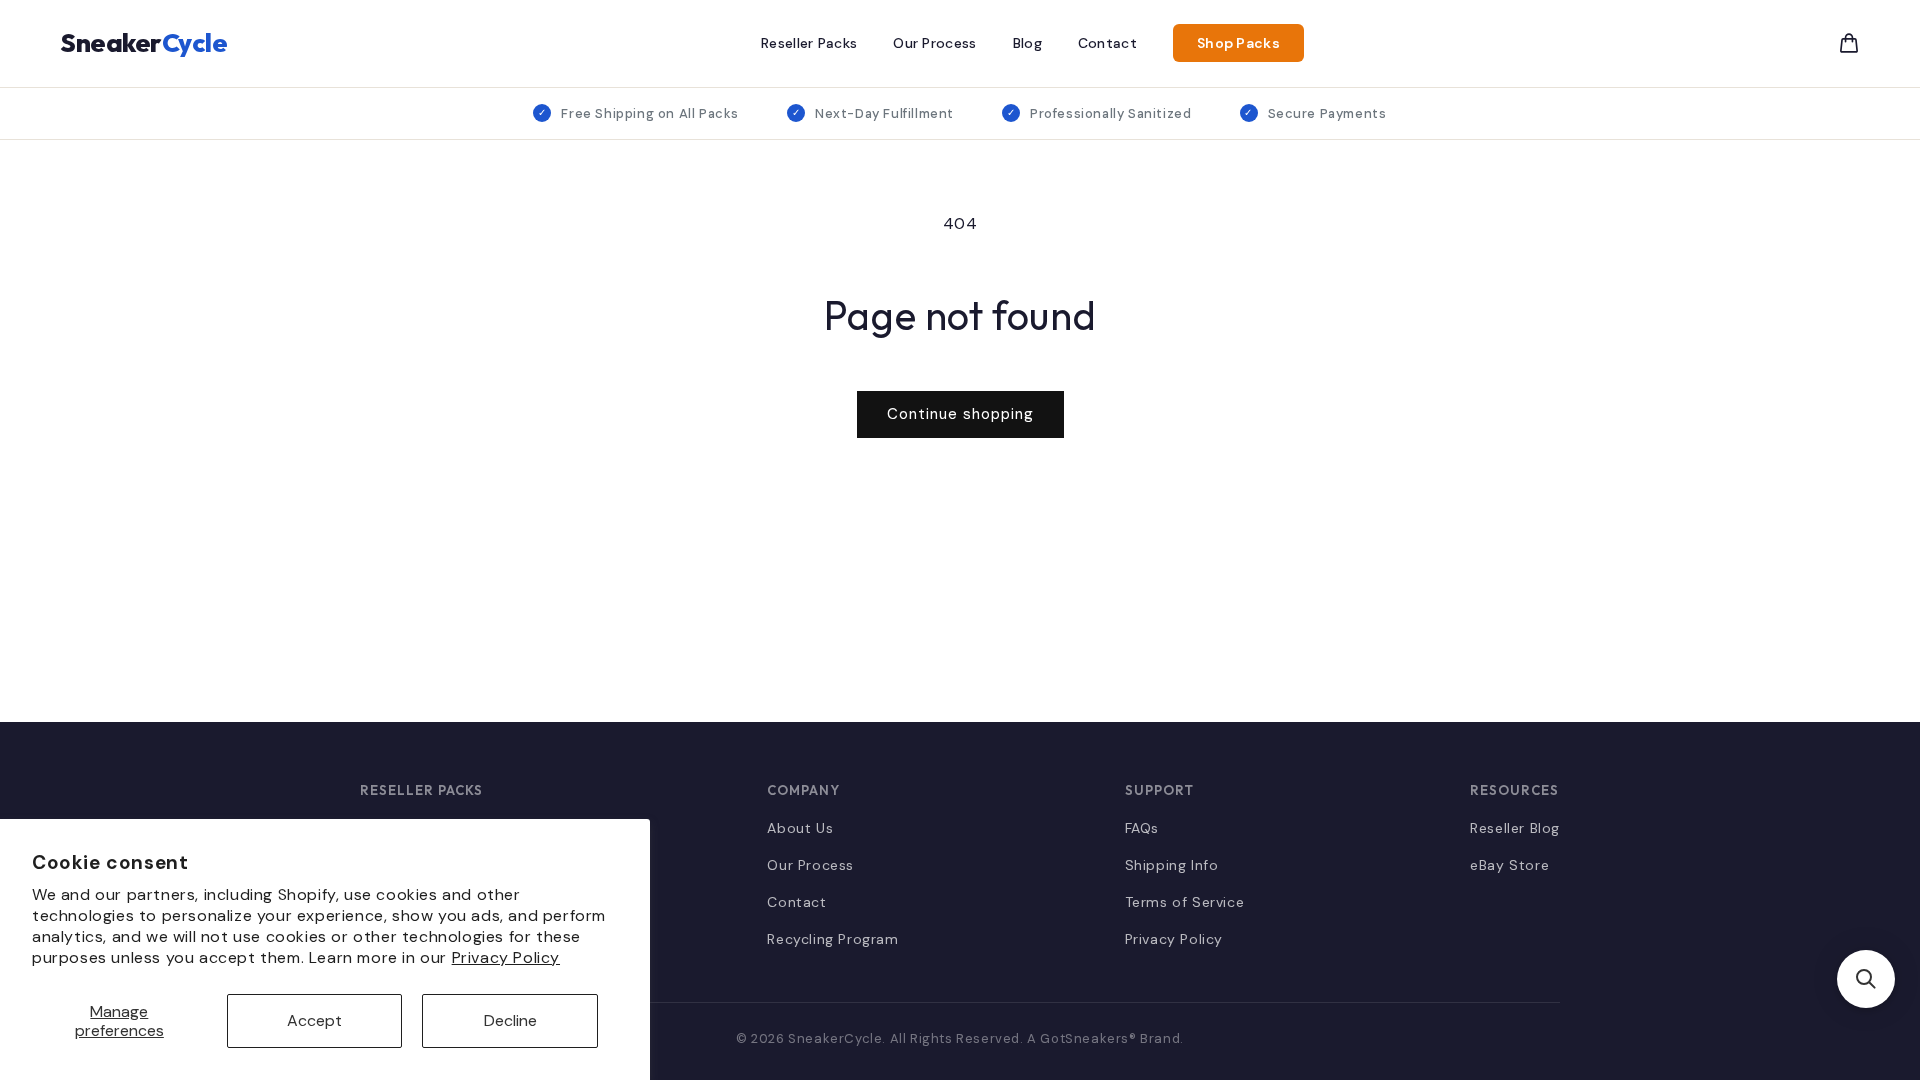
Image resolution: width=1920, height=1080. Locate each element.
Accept (314, 1020)
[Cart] (1849, 43)
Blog (1027, 43)
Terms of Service (1185, 902)
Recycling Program (832, 939)
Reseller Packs (809, 43)
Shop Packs (1238, 43)
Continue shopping (960, 414)
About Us (800, 828)
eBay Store (1509, 865)
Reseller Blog (1515, 828)
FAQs (1142, 828)
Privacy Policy (506, 957)
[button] (1866, 979)
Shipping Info (1172, 865)
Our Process (934, 43)
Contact (1107, 43)
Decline (510, 1020)
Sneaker (143, 42)
